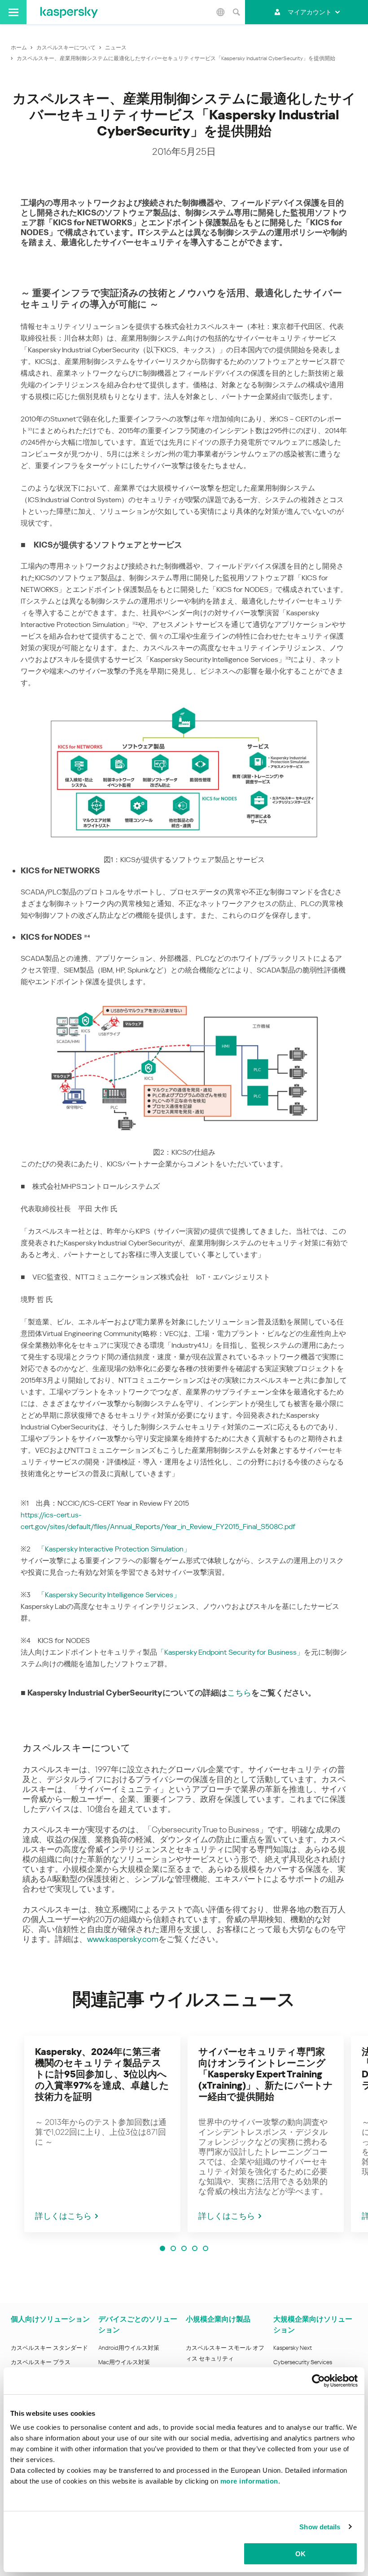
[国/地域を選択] (220, 12)
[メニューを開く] (13, 12)
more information (249, 2481)
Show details (320, 2527)
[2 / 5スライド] (173, 2248)
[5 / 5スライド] (206, 2248)
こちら (239, 1693)
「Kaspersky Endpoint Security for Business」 (230, 1652)
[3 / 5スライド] (184, 2248)
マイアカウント (310, 12)
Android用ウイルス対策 (129, 2348)
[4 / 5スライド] (195, 2248)
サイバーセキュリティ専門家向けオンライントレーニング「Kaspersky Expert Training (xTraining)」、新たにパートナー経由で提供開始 (266, 2074)
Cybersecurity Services (303, 2362)
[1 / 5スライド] (162, 2248)
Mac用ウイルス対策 (124, 2362)
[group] (102, 2134)
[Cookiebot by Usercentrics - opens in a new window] (318, 2381)
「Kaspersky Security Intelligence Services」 (109, 1595)
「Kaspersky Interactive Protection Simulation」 (114, 1549)
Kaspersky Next (293, 2348)
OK (300, 2554)
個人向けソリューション (50, 2319)
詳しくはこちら (63, 2216)
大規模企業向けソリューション (313, 2324)
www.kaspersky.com (123, 1939)
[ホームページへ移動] (69, 12)
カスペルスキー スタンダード (49, 2348)
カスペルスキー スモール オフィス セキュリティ (225, 2353)
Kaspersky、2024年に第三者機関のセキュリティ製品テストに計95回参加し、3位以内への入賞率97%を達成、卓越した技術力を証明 (102, 2074)
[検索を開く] (236, 12)
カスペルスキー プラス (41, 2362)
